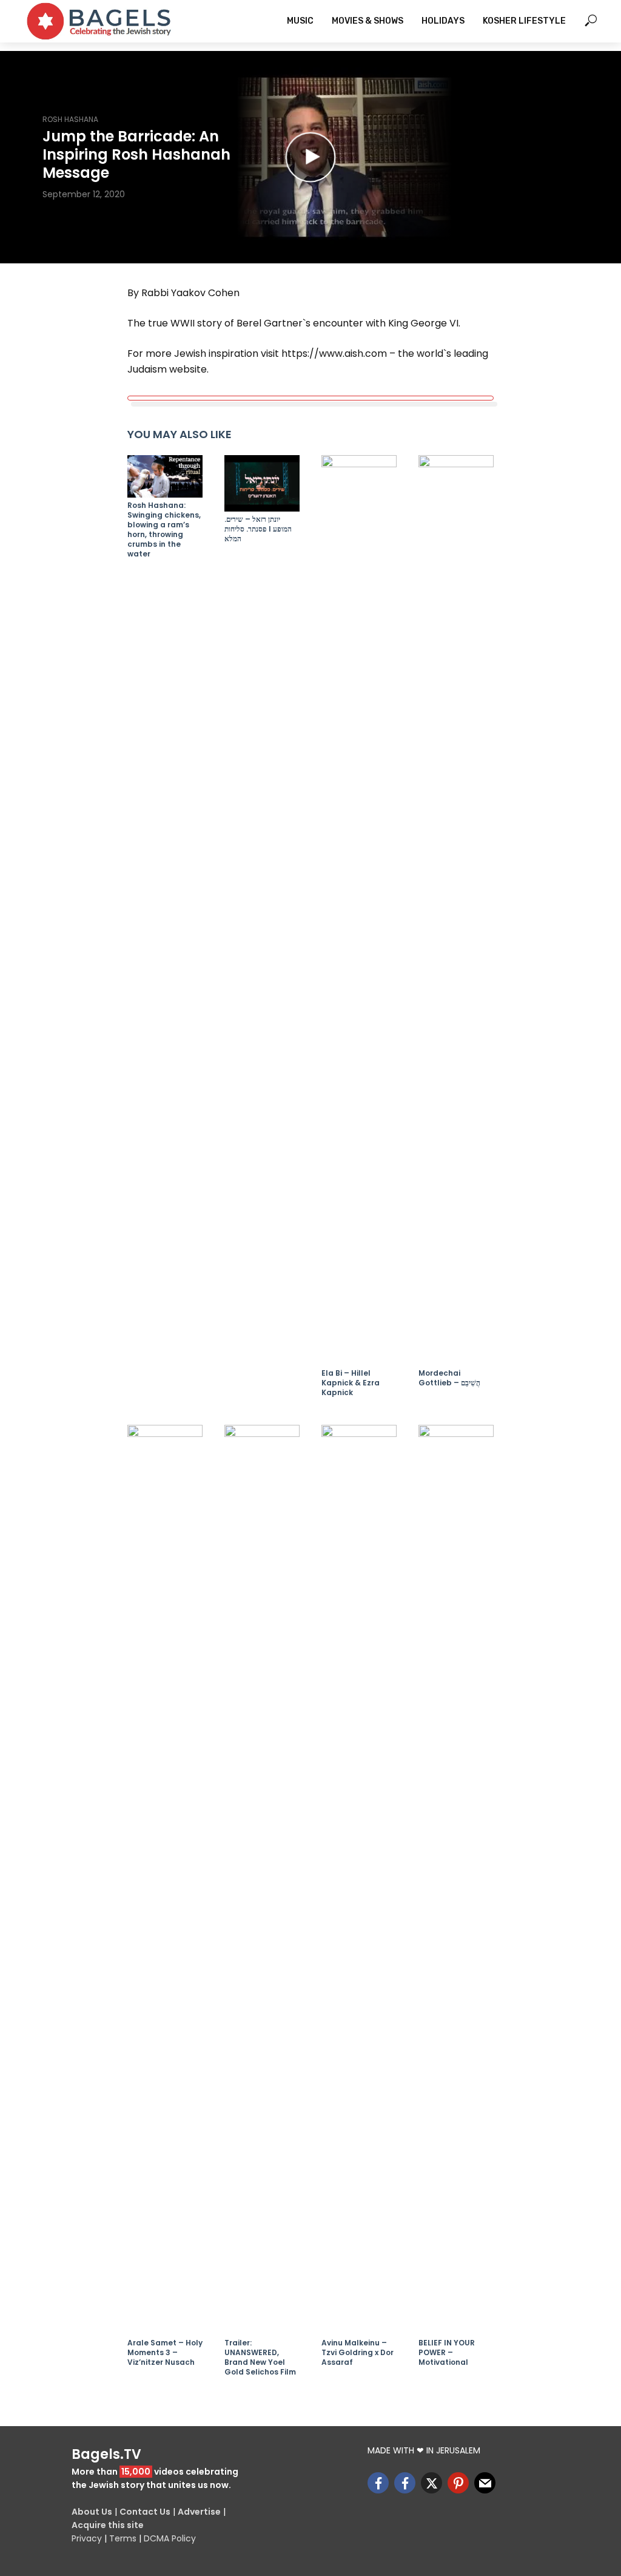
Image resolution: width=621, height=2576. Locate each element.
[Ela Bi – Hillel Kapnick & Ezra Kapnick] (359, 910)
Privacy (87, 2538)
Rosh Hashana (70, 119)
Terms (123, 2538)
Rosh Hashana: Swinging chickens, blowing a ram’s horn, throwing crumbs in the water (164, 530)
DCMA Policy (170, 2538)
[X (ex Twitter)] (431, 2483)
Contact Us (145, 2512)
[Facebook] (378, 2483)
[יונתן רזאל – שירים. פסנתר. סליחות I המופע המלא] (262, 483)
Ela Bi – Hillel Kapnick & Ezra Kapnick (351, 1383)
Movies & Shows (368, 21)
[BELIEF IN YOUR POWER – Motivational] (456, 1880)
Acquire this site (108, 2525)
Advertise (199, 2512)
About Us (92, 2512)
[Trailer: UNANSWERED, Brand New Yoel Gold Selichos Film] (262, 1880)
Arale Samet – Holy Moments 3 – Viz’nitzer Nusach (165, 2353)
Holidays (443, 21)
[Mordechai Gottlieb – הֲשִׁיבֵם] (456, 910)
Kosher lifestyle (524, 21)
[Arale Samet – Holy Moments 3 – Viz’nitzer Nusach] (165, 1880)
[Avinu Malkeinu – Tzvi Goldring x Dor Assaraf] (359, 1880)
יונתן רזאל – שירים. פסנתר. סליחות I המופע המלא (258, 529)
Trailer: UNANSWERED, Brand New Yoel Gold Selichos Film (260, 2358)
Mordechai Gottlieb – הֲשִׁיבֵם (449, 1378)
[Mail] (485, 2483)
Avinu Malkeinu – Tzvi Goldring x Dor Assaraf (357, 2353)
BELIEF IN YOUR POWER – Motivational (447, 2353)
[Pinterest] (458, 2483)
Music (300, 21)
